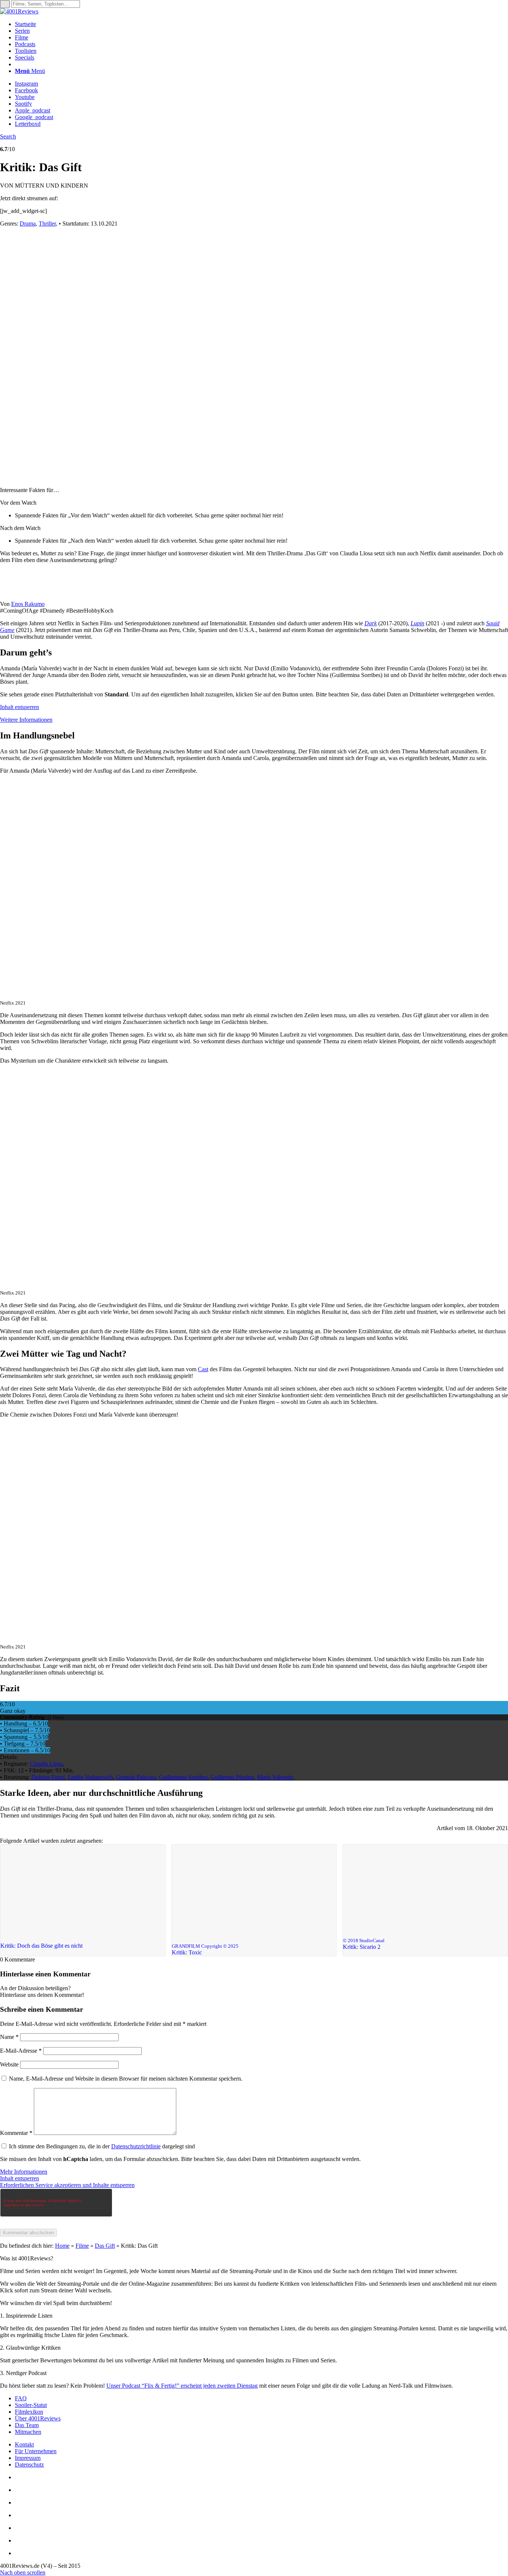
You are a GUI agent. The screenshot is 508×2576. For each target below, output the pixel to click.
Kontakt (24, 2444)
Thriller (47, 224)
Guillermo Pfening (232, 1777)
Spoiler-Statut (31, 2405)
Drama (28, 224)
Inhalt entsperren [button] (20, 707)
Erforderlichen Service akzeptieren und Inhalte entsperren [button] (67, 2185)
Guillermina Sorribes (183, 1777)
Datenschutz (29, 2465)
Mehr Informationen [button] (24, 2172)
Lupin (417, 623)
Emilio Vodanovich (90, 1777)
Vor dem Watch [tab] (18, 503)
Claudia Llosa (46, 1764)
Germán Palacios (136, 1777)
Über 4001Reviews (38, 2418)
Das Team (27, 2425)
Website (9, 2064)
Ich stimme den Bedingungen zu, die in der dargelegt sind (102, 2146)
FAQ (21, 2398)
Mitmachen (28, 2432)
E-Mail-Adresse (21, 2051)
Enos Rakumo (28, 604)
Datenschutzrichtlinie (136, 2146)
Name (9, 2037)
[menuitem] (261, 24)
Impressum (28, 2458)
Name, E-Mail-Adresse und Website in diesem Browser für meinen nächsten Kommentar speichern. (126, 2079)
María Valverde (275, 1777)
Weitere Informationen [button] (26, 720)
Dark (371, 623)
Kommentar (16, 2133)
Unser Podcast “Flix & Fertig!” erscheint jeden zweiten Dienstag (182, 2386)
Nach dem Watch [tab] (20, 528)
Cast (203, 1369)
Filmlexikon (29, 2412)
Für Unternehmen (36, 2451)
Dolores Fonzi (48, 1777)
